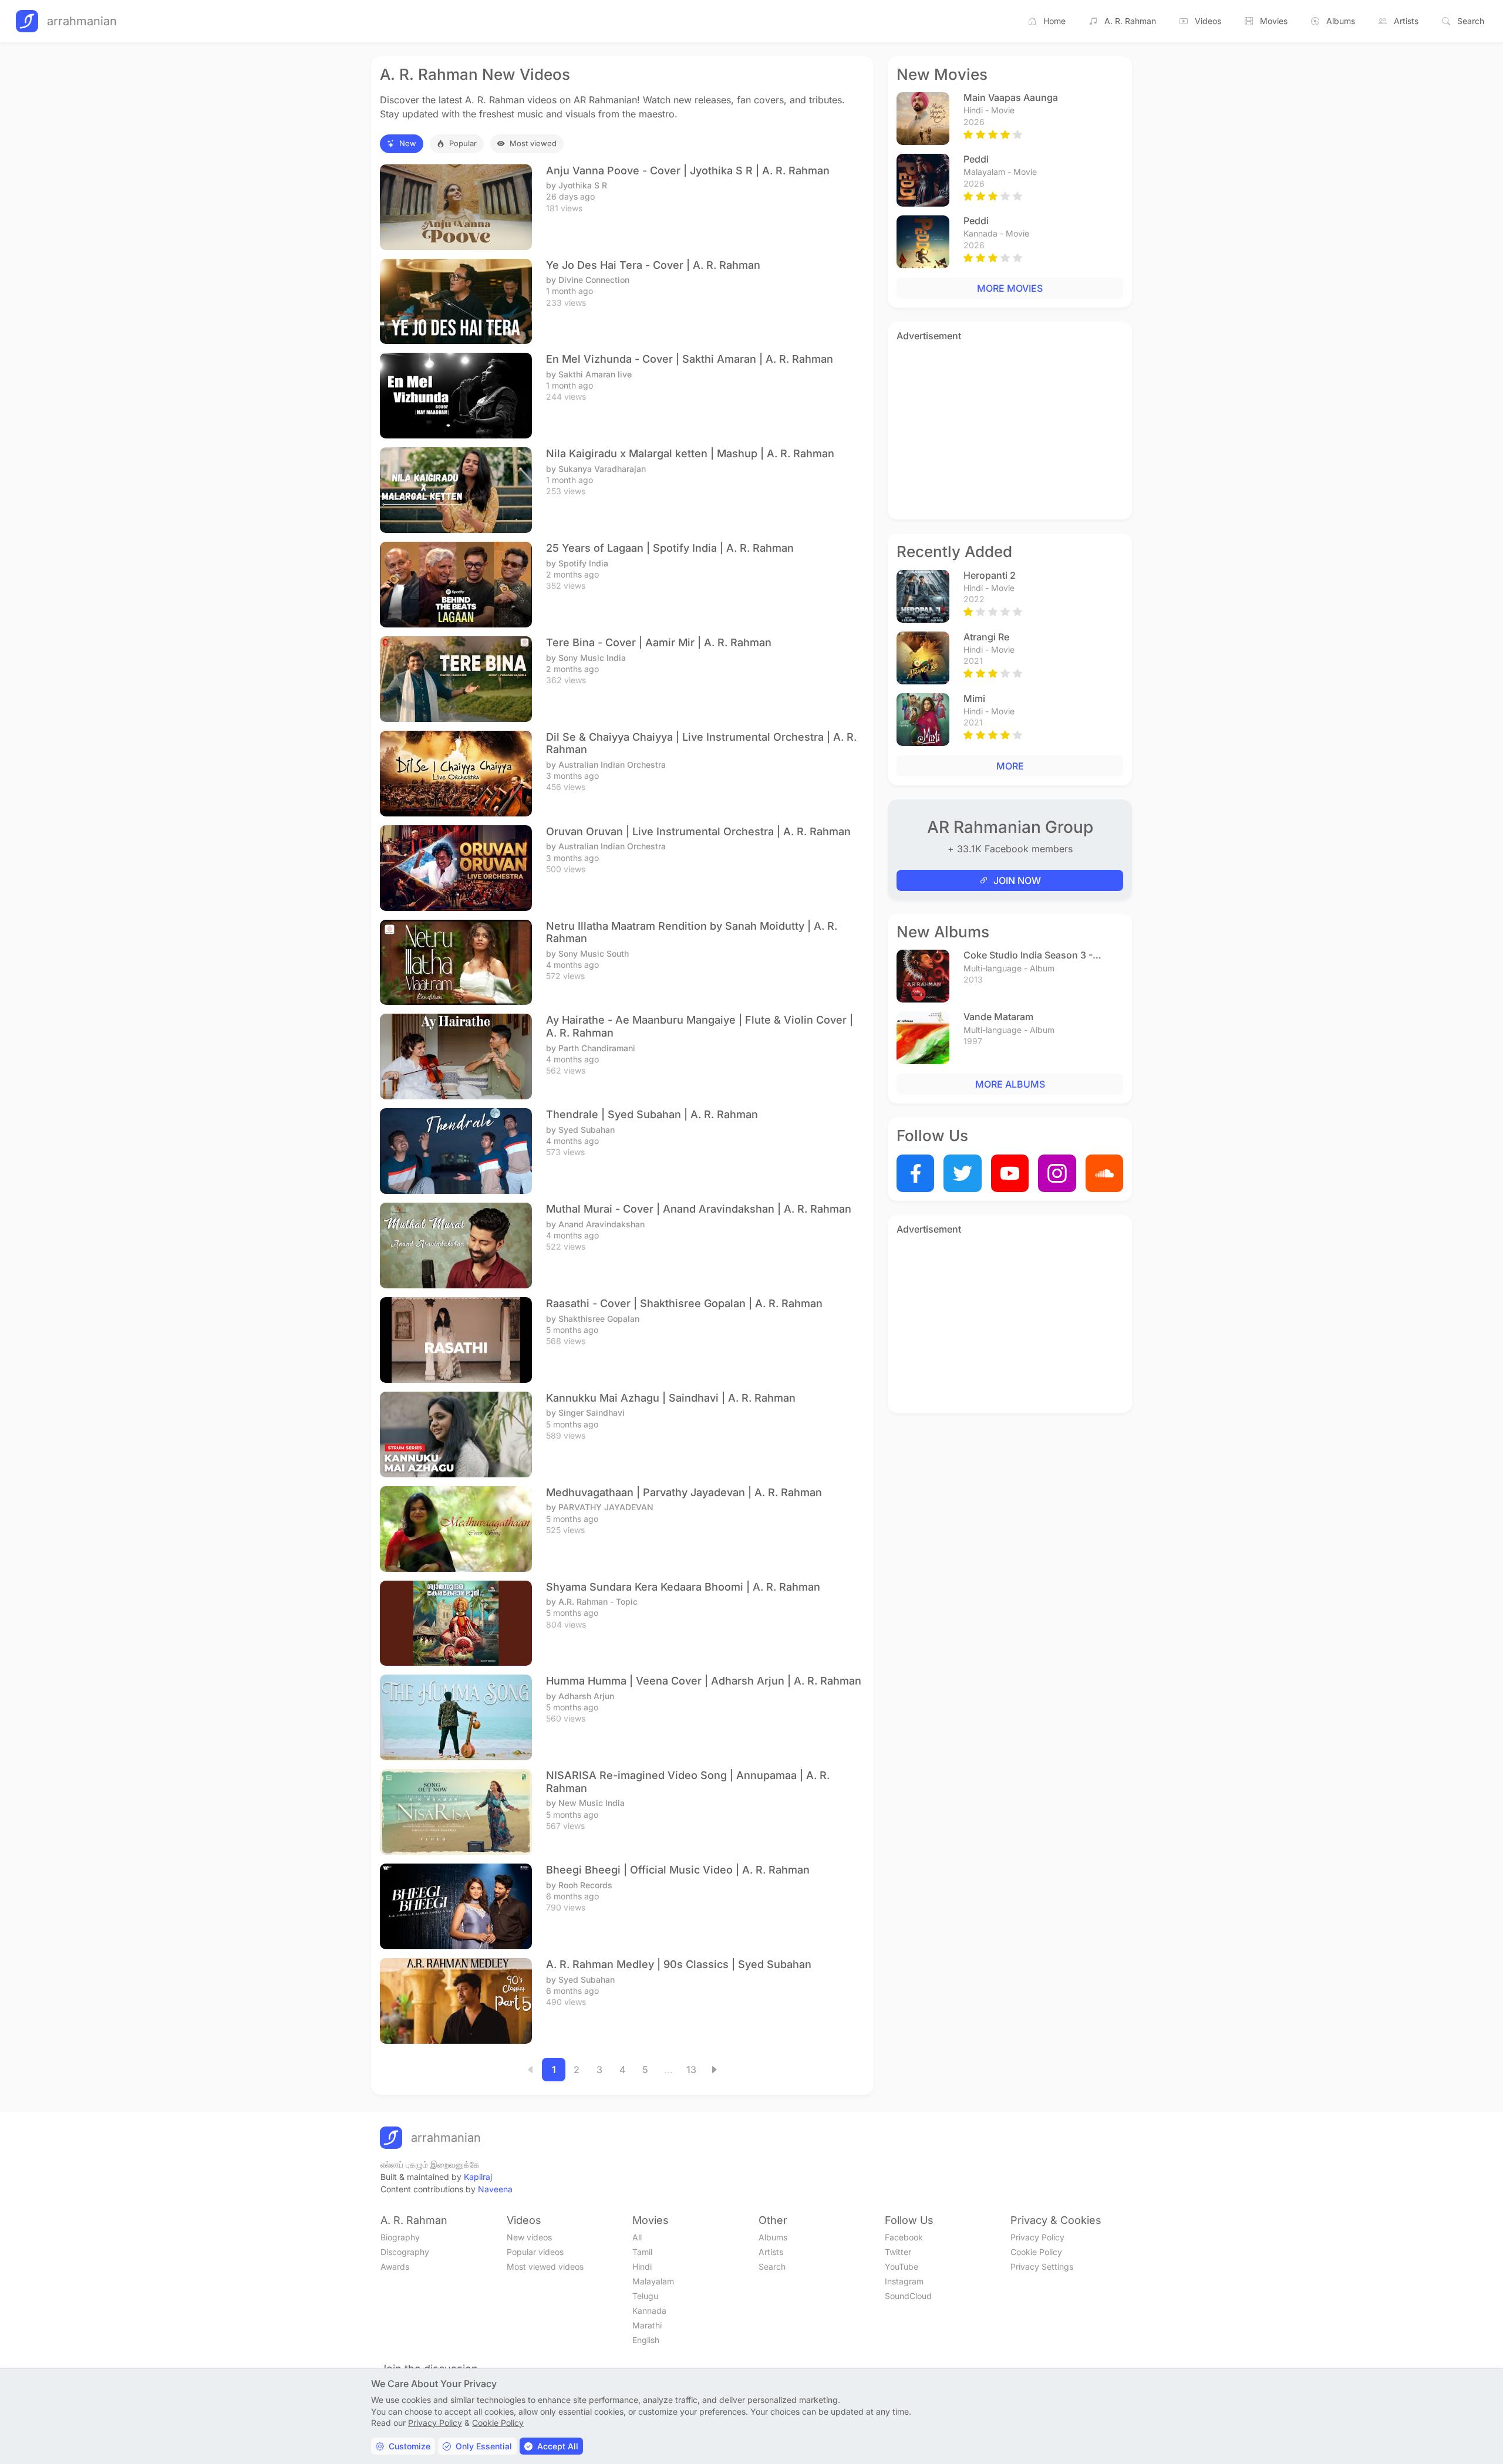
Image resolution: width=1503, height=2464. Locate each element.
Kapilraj (478, 2177)
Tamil (642, 2252)
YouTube (902, 2266)
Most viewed (533, 143)
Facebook (904, 2237)
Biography (400, 2237)
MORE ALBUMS (1010, 1084)
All (637, 2237)
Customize (410, 2446)
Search (1471, 21)
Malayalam (653, 2281)
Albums (1341, 21)
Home (1054, 21)
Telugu (645, 2296)
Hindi (642, 2266)
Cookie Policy (1036, 2252)
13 (691, 2070)
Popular (463, 143)
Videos (1208, 21)
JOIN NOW (1017, 880)
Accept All (558, 2446)
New (408, 143)
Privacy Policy (1037, 2237)
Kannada (649, 2311)
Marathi (647, 2325)
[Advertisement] (1010, 428)
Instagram (904, 2281)
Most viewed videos (545, 2266)
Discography (405, 2252)
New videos (529, 2237)
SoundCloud (908, 2296)
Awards (395, 2266)
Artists (1406, 21)
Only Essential (484, 2446)
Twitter (898, 2252)
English (646, 2340)
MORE (1010, 766)
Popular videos (535, 2252)
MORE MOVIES (1010, 288)
